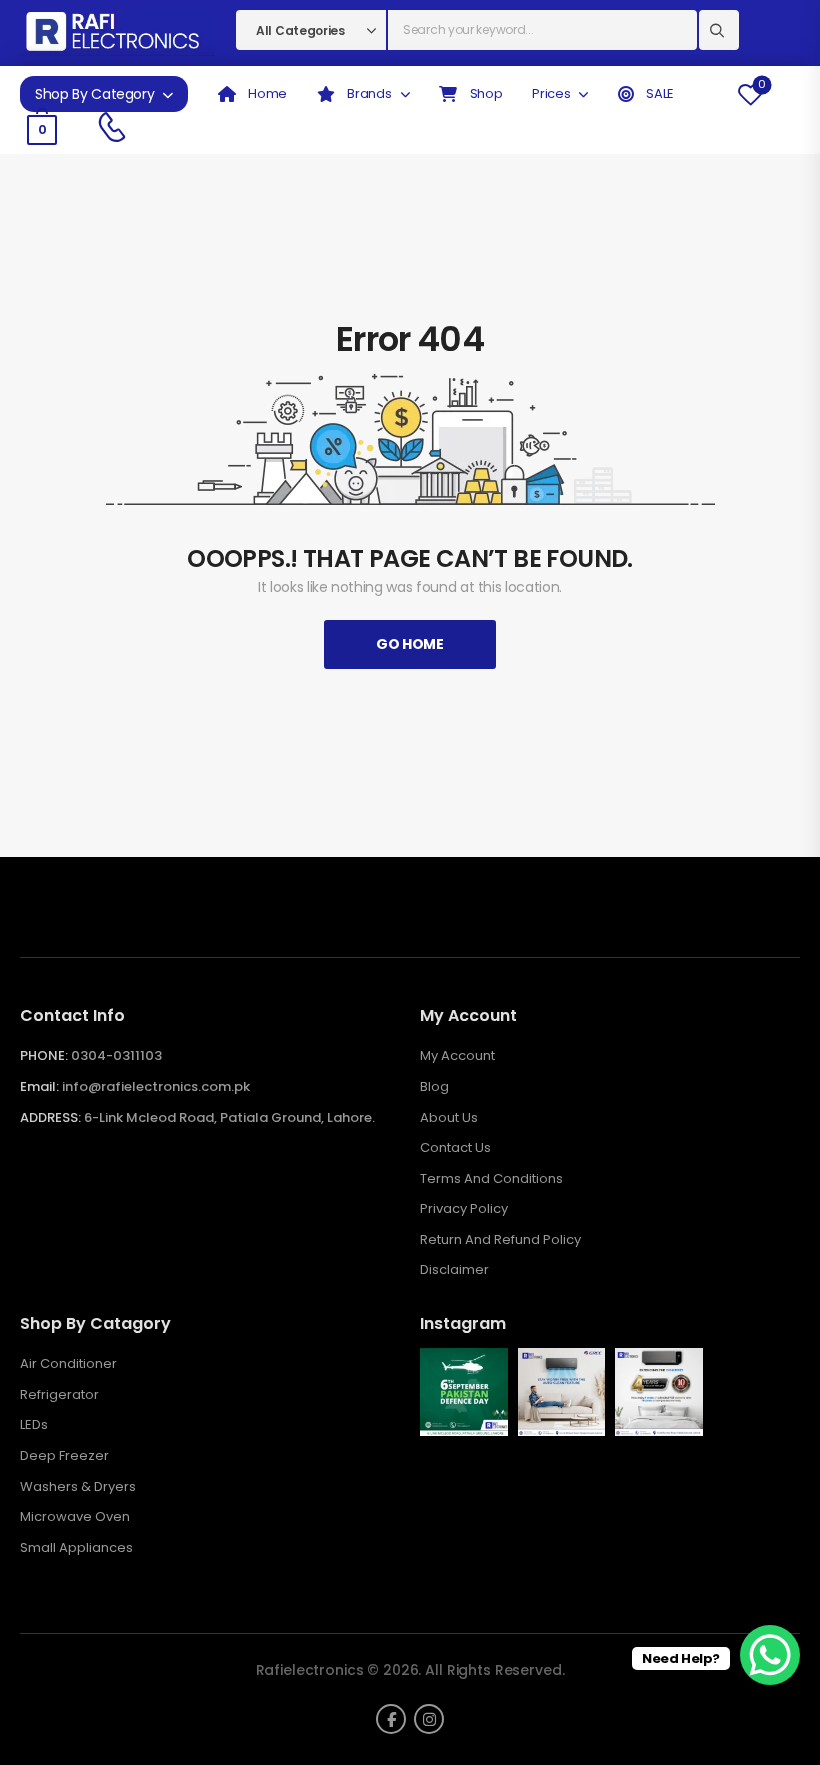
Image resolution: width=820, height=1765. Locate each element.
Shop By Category (94, 94)
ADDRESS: (50, 1117)
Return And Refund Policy (500, 1240)
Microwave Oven (75, 1517)
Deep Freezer (64, 1456)
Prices (551, 93)
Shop (484, 93)
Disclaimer (454, 1270)
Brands (368, 93)
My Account (457, 1056)
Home (266, 93)
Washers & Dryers (78, 1487)
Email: (39, 1086)
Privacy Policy (464, 1209)
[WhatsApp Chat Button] (770, 1655)
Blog (434, 1087)
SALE (659, 93)
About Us (449, 1118)
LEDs (34, 1425)
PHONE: (44, 1055)
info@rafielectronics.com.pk (156, 1086)
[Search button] (719, 30)
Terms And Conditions (491, 1179)
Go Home (410, 644)
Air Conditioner (68, 1364)
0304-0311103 (116, 1055)
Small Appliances (76, 1548)
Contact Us (455, 1148)
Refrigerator (59, 1395)
